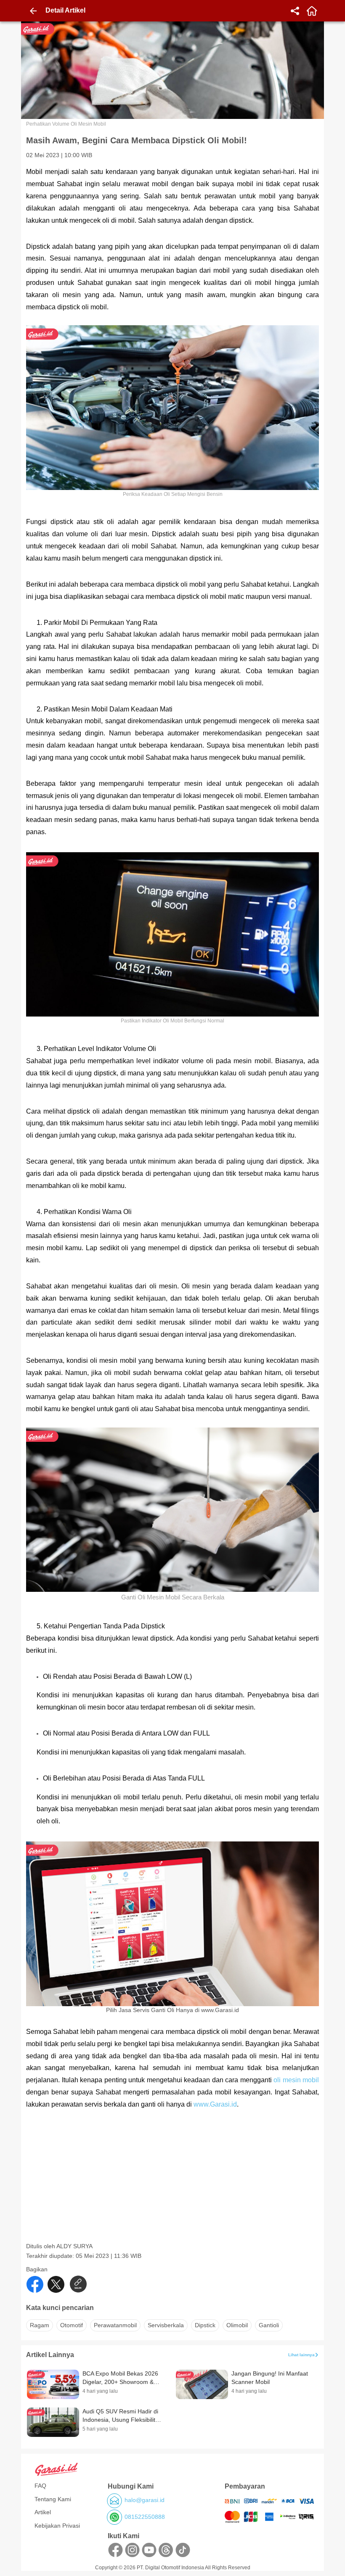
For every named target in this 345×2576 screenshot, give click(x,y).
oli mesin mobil (296, 2080)
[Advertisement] (173, 2184)
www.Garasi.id (215, 2104)
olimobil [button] (237, 2325)
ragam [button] (40, 2325)
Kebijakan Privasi (57, 2526)
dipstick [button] (205, 2325)
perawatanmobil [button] (115, 2325)
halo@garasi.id (145, 2500)
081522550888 (145, 2517)
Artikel (43, 2512)
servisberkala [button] (166, 2325)
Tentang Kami (53, 2499)
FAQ (40, 2486)
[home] (312, 11)
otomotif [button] (72, 2325)
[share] (295, 11)
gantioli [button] (269, 2325)
